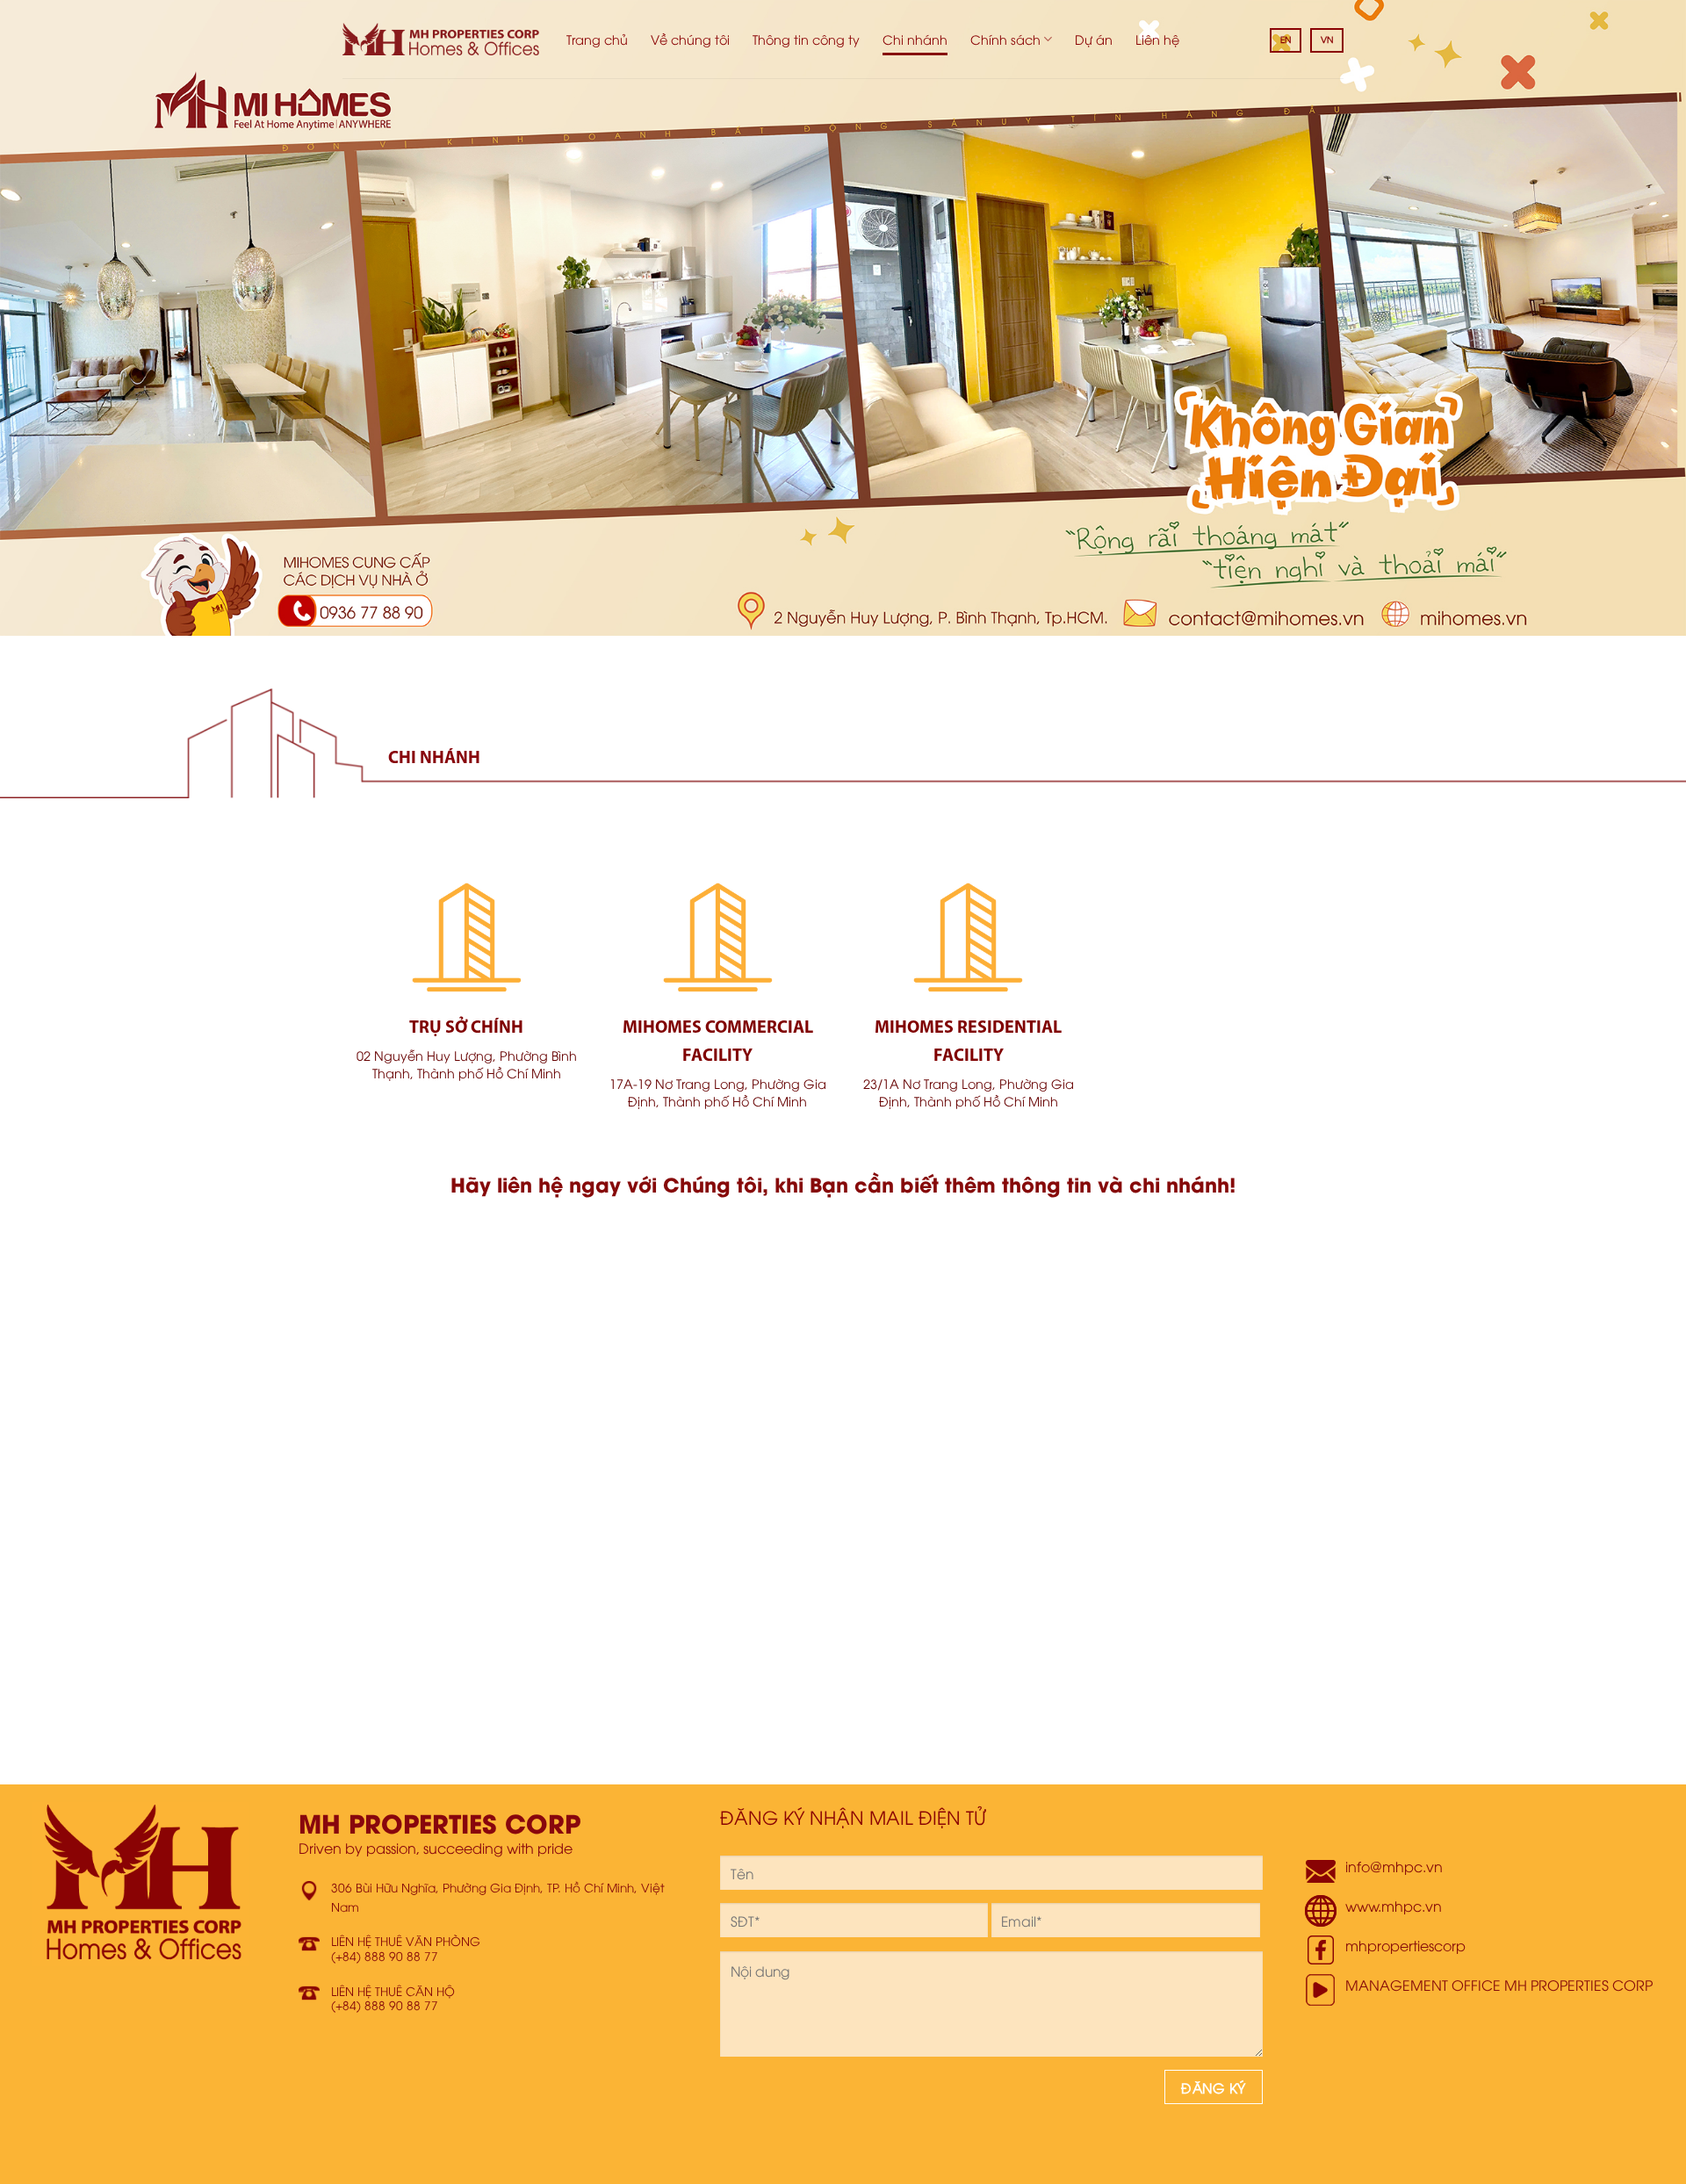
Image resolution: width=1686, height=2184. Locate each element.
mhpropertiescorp (1405, 1945)
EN (1286, 39)
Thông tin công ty (806, 39)
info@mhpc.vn (1394, 1866)
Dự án (1094, 39)
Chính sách (1005, 39)
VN (1327, 39)
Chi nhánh (915, 39)
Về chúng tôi (690, 39)
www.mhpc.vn (1394, 1906)
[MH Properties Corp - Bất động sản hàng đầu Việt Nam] (441, 40)
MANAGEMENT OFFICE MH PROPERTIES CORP (1499, 1985)
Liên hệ (1157, 39)
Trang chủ (597, 39)
